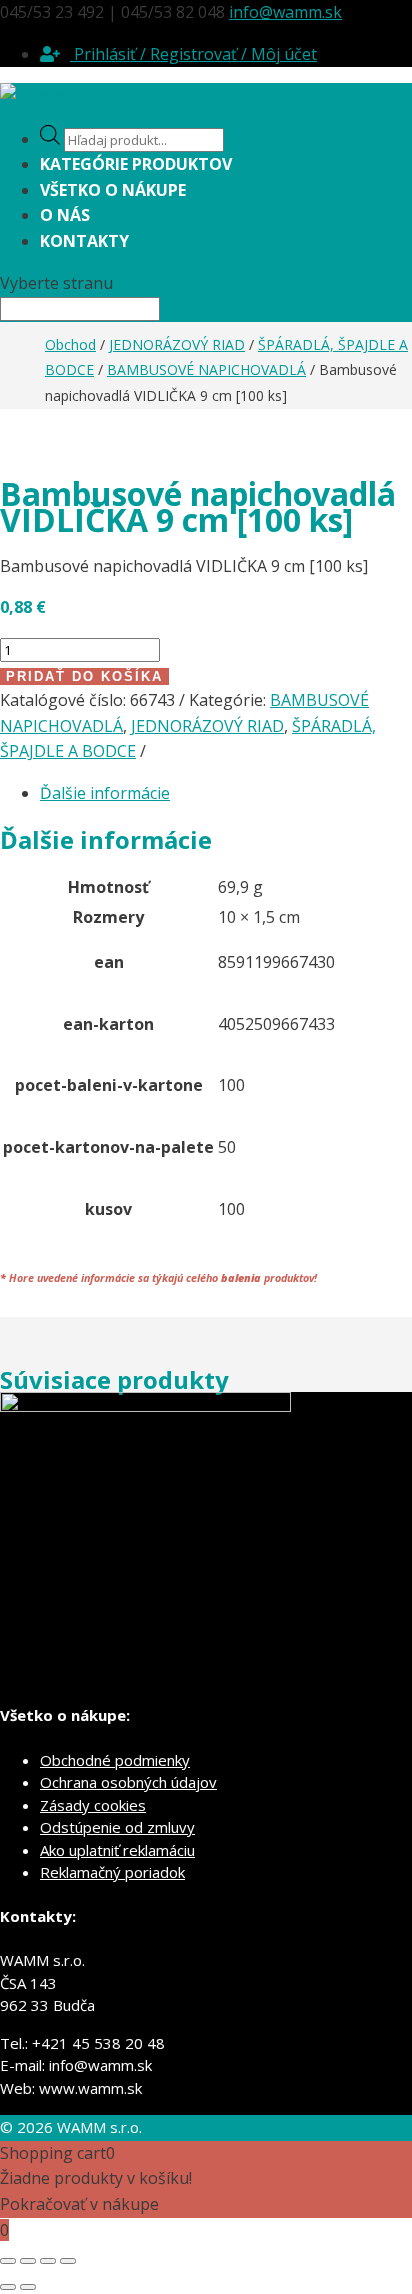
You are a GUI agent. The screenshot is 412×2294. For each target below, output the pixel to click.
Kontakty (84, 241)
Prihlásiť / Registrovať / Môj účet (193, 54)
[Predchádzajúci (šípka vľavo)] (8, 2287)
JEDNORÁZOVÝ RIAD (177, 344)
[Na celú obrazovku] (28, 2261)
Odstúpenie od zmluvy (117, 1827)
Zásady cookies (93, 1805)
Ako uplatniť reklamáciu (117, 1850)
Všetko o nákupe (113, 190)
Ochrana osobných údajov (128, 1782)
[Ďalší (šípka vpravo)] (28, 2287)
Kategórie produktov (136, 164)
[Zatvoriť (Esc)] (68, 2261)
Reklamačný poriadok (112, 1872)
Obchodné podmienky (115, 1760)
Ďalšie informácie (105, 793)
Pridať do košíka (84, 676)
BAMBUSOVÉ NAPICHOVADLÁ (206, 369)
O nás (65, 215)
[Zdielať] (48, 2261)
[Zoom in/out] (8, 2261)
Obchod (70, 344)
